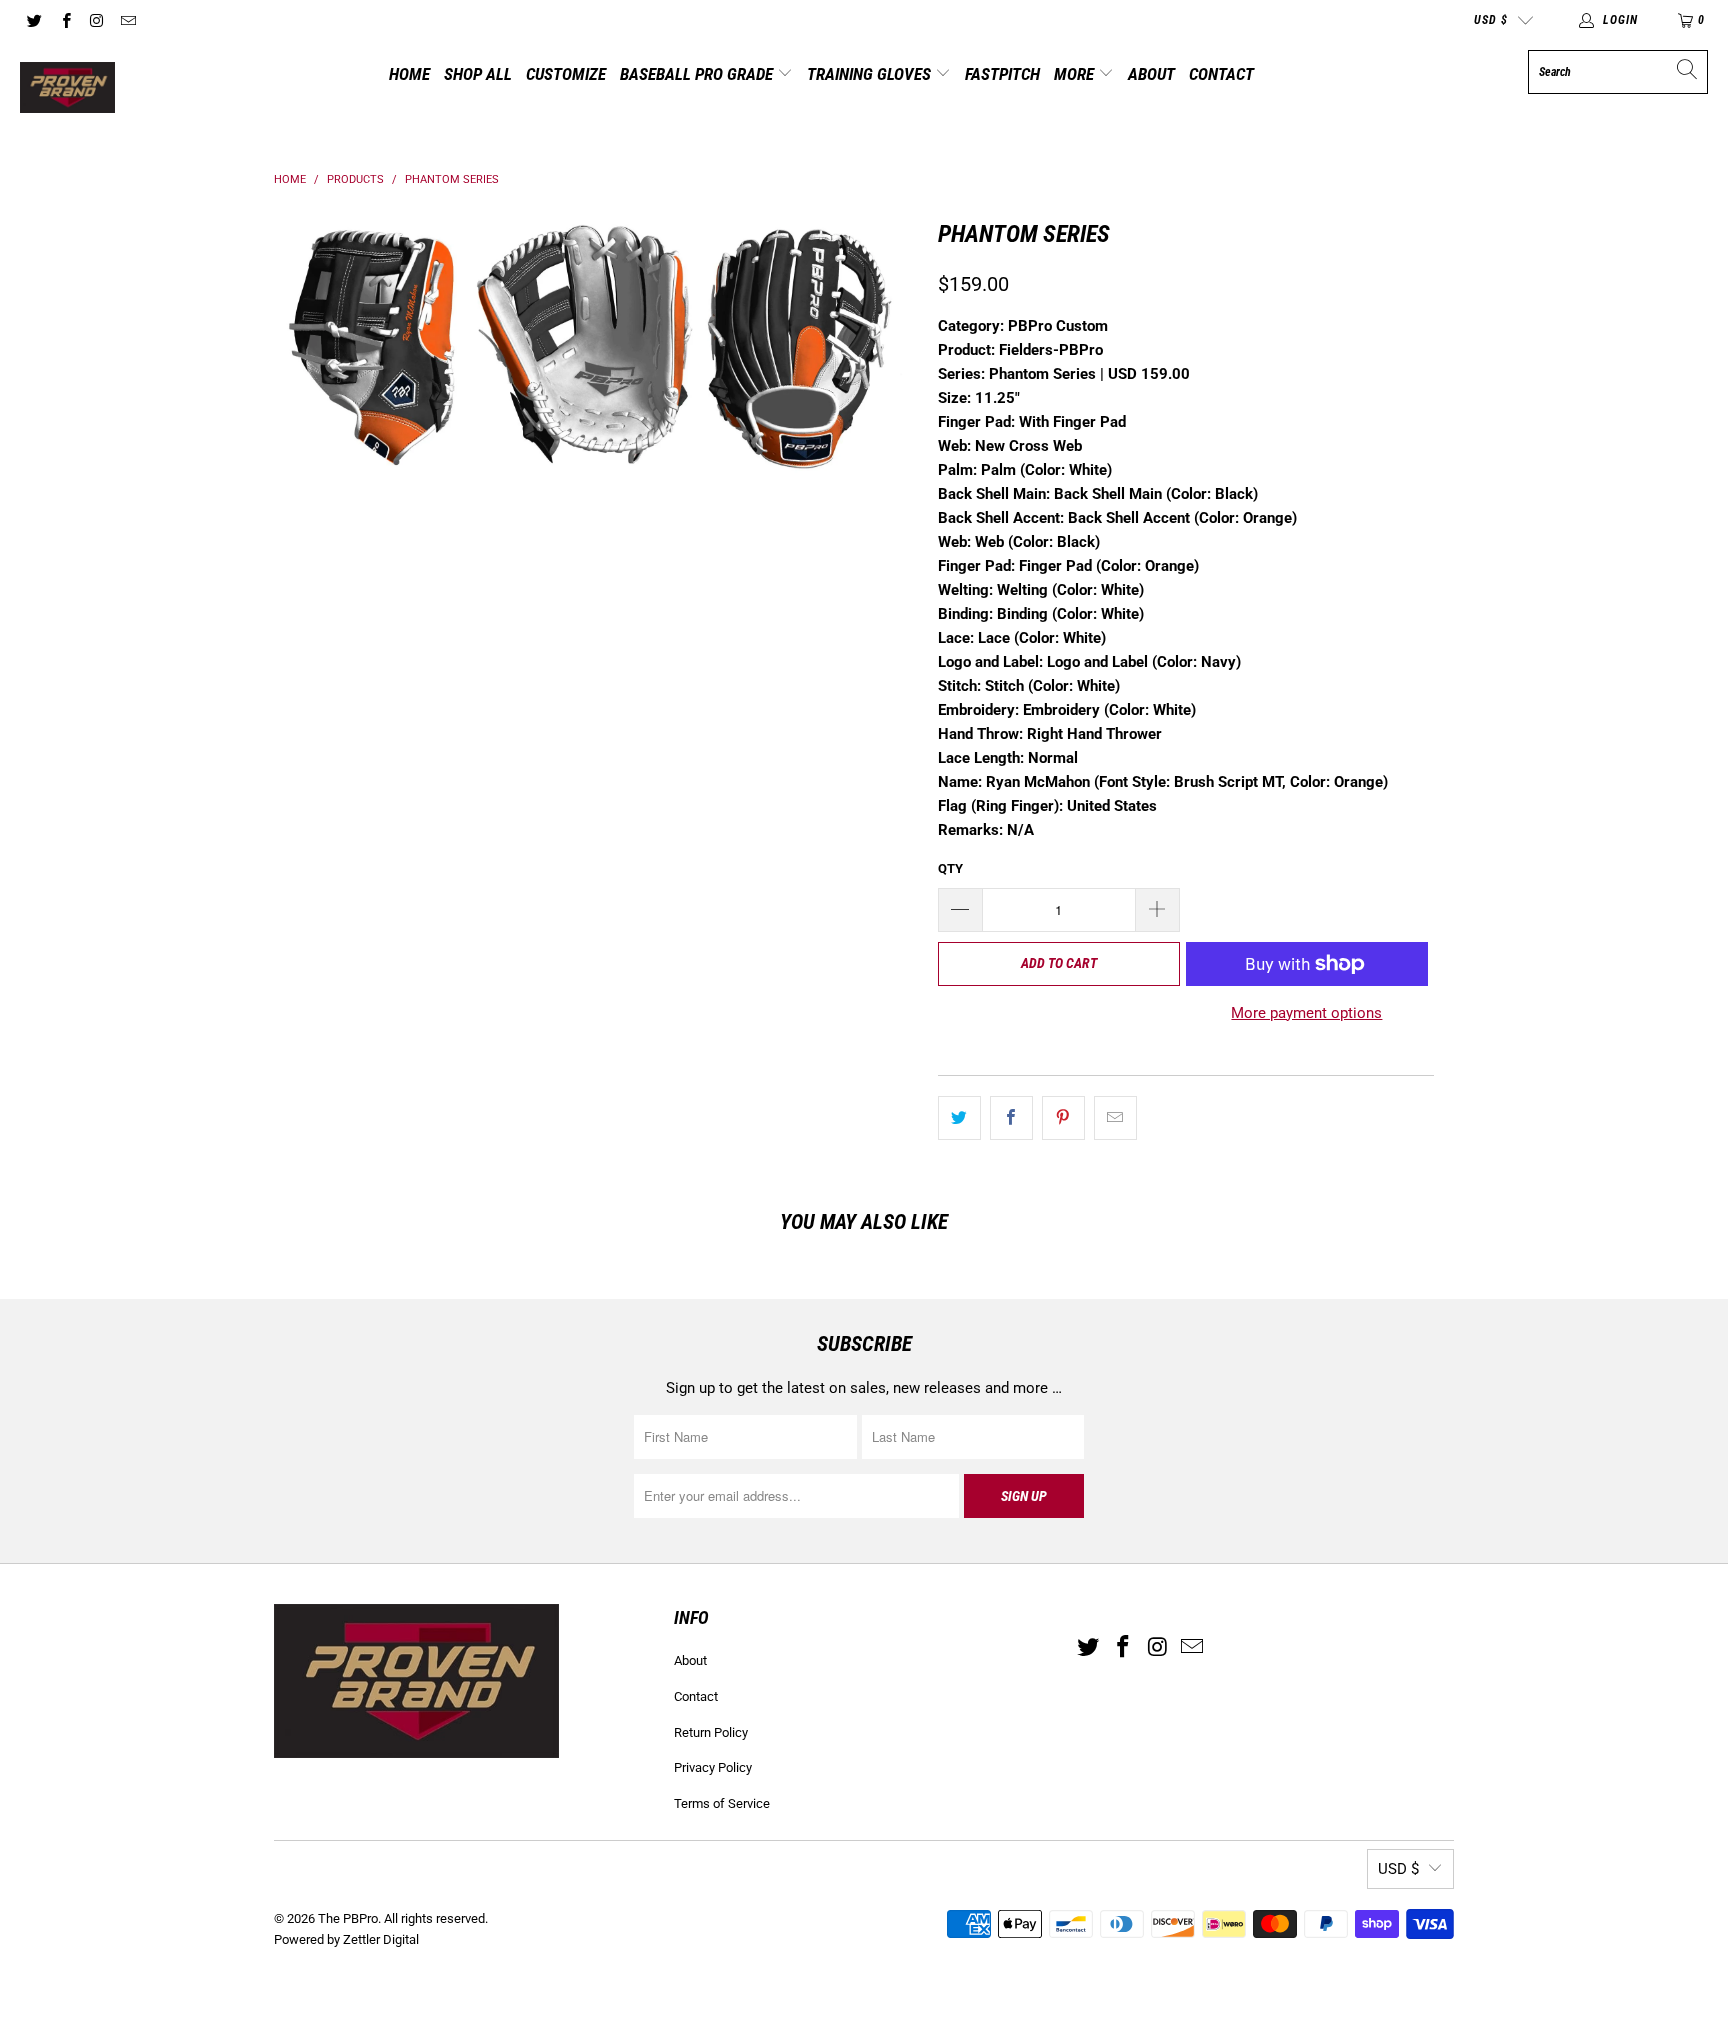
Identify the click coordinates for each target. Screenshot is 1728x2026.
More (1076, 74)
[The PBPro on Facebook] (64, 20)
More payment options (1306, 1013)
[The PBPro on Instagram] (96, 20)
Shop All (478, 74)
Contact (1221, 74)
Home (409, 74)
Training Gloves (871, 74)
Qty (950, 868)
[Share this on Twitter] (959, 1118)
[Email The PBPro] (127, 20)
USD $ (1491, 20)
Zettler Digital (381, 1939)
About (1151, 74)
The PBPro (348, 1918)
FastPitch (1002, 74)
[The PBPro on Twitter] (33, 20)
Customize (566, 74)
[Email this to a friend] (1115, 1118)
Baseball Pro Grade (698, 74)
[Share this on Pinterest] (1063, 1118)
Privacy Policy (713, 1767)
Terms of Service (722, 1803)
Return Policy (711, 1732)
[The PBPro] (67, 89)
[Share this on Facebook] (1011, 1118)
